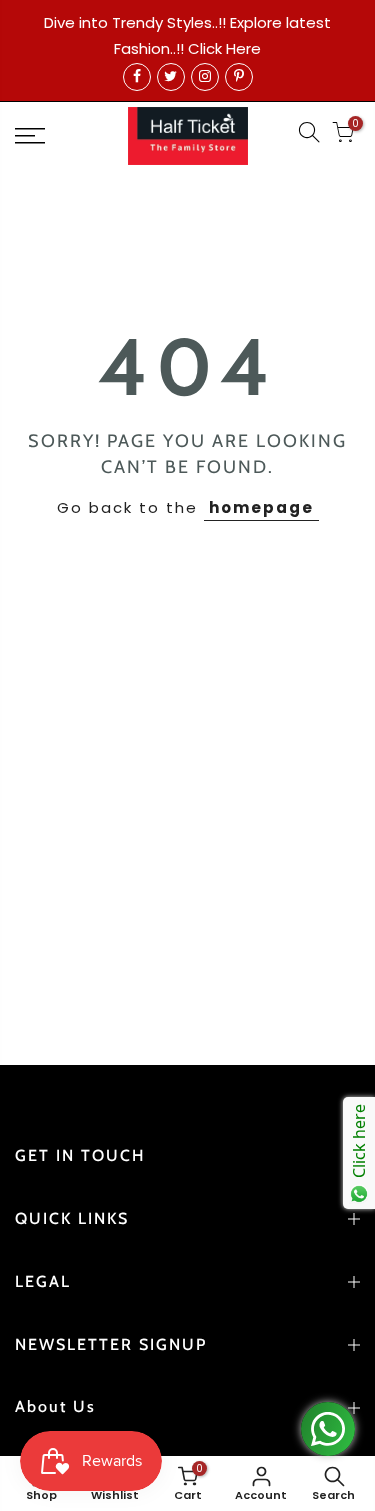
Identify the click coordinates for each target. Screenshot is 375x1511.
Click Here (224, 48)
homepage (261, 507)
